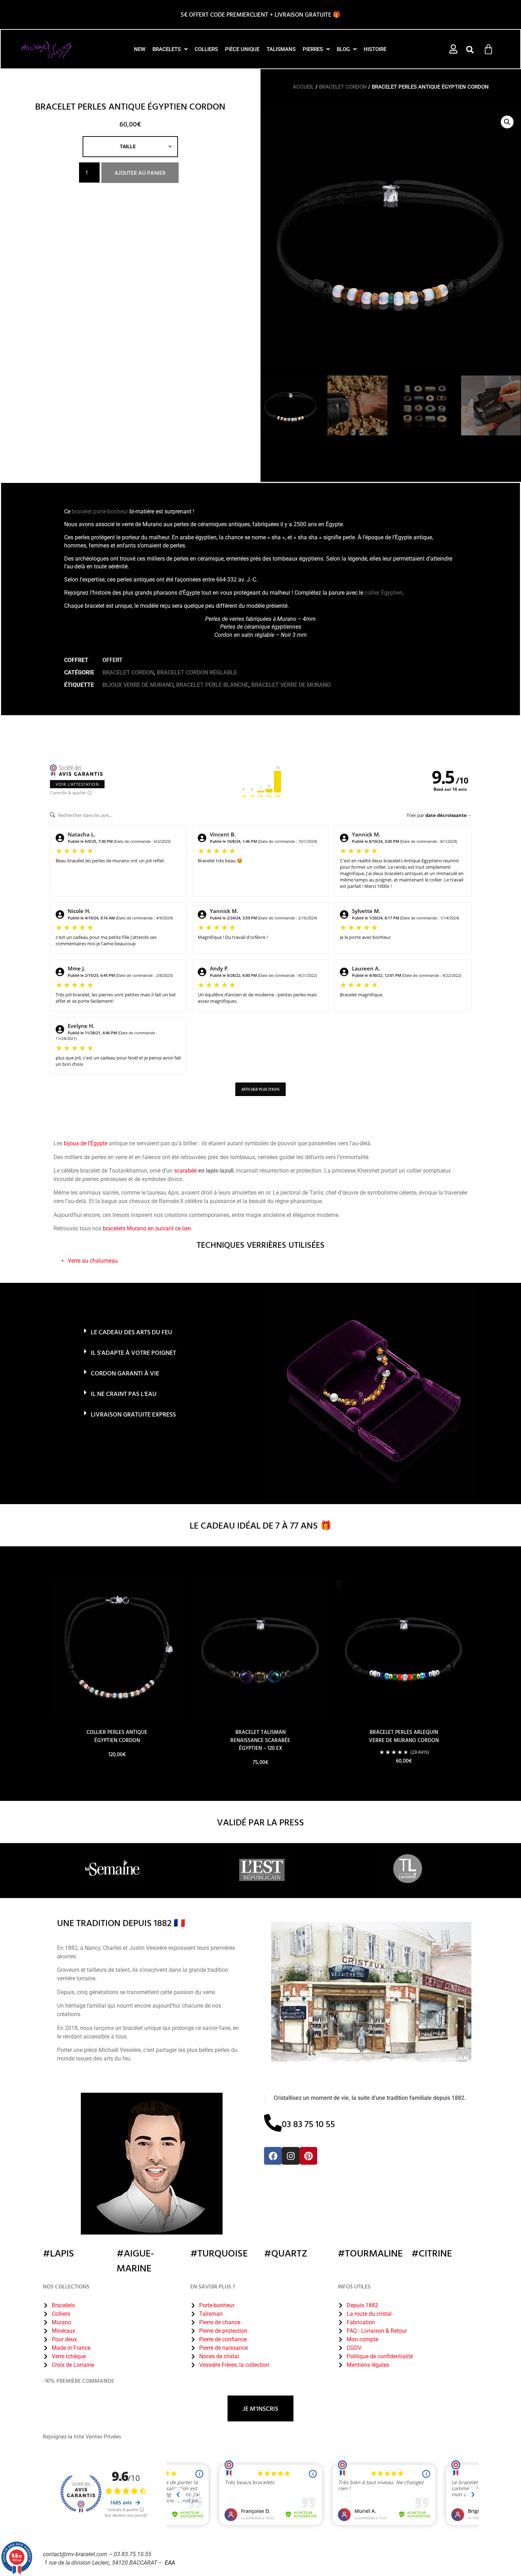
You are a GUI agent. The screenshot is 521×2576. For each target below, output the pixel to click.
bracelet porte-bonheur (100, 511)
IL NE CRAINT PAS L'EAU (124, 1394)
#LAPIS (58, 2253)
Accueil (303, 87)
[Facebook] (273, 2156)
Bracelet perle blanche (212, 685)
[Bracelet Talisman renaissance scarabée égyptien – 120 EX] (260, 1648)
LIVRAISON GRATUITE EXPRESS (133, 1414)
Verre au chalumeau (93, 1261)
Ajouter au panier (140, 173)
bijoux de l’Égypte (86, 1143)
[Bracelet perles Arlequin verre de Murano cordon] (404, 1648)
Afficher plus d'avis (260, 1089)
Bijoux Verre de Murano (138, 685)
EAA (170, 2563)
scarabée (185, 1171)
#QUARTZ (286, 2253)
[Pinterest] (308, 2156)
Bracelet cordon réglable (197, 672)
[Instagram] (291, 2156)
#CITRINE (432, 2253)
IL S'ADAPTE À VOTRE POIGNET (133, 1353)
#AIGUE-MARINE (135, 2260)
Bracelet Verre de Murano (291, 685)
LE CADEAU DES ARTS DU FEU (131, 1332)
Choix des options (117, 1774)
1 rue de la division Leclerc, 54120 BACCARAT (101, 2563)
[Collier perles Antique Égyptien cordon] (117, 1648)
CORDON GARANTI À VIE (125, 1373)
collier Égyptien (384, 593)
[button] (470, 50)
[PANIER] (488, 49)
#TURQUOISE (219, 2253)
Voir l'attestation (77, 784)
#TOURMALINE (370, 2253)
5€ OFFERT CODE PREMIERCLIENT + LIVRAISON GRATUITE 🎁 (260, 14)
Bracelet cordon (343, 87)
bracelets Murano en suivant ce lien (147, 1228)
